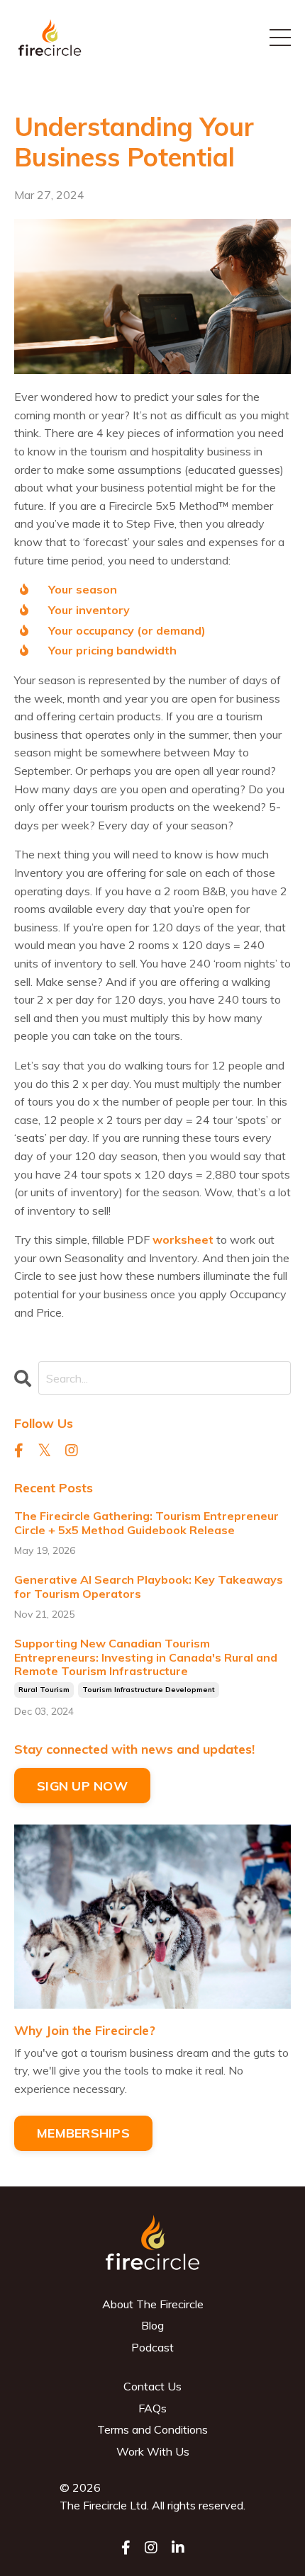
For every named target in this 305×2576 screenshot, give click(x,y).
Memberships (83, 2133)
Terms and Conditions (152, 2429)
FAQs (152, 2408)
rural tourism (44, 1690)
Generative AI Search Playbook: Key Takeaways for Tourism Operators (149, 1587)
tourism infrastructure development (149, 1690)
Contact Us (152, 2386)
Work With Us (153, 2451)
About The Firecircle (153, 2304)
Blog (152, 2325)
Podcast (152, 2347)
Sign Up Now (82, 1786)
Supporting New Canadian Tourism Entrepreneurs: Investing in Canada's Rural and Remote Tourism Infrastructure (146, 1657)
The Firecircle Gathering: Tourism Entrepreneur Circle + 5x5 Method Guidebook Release (146, 1523)
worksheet (183, 1239)
